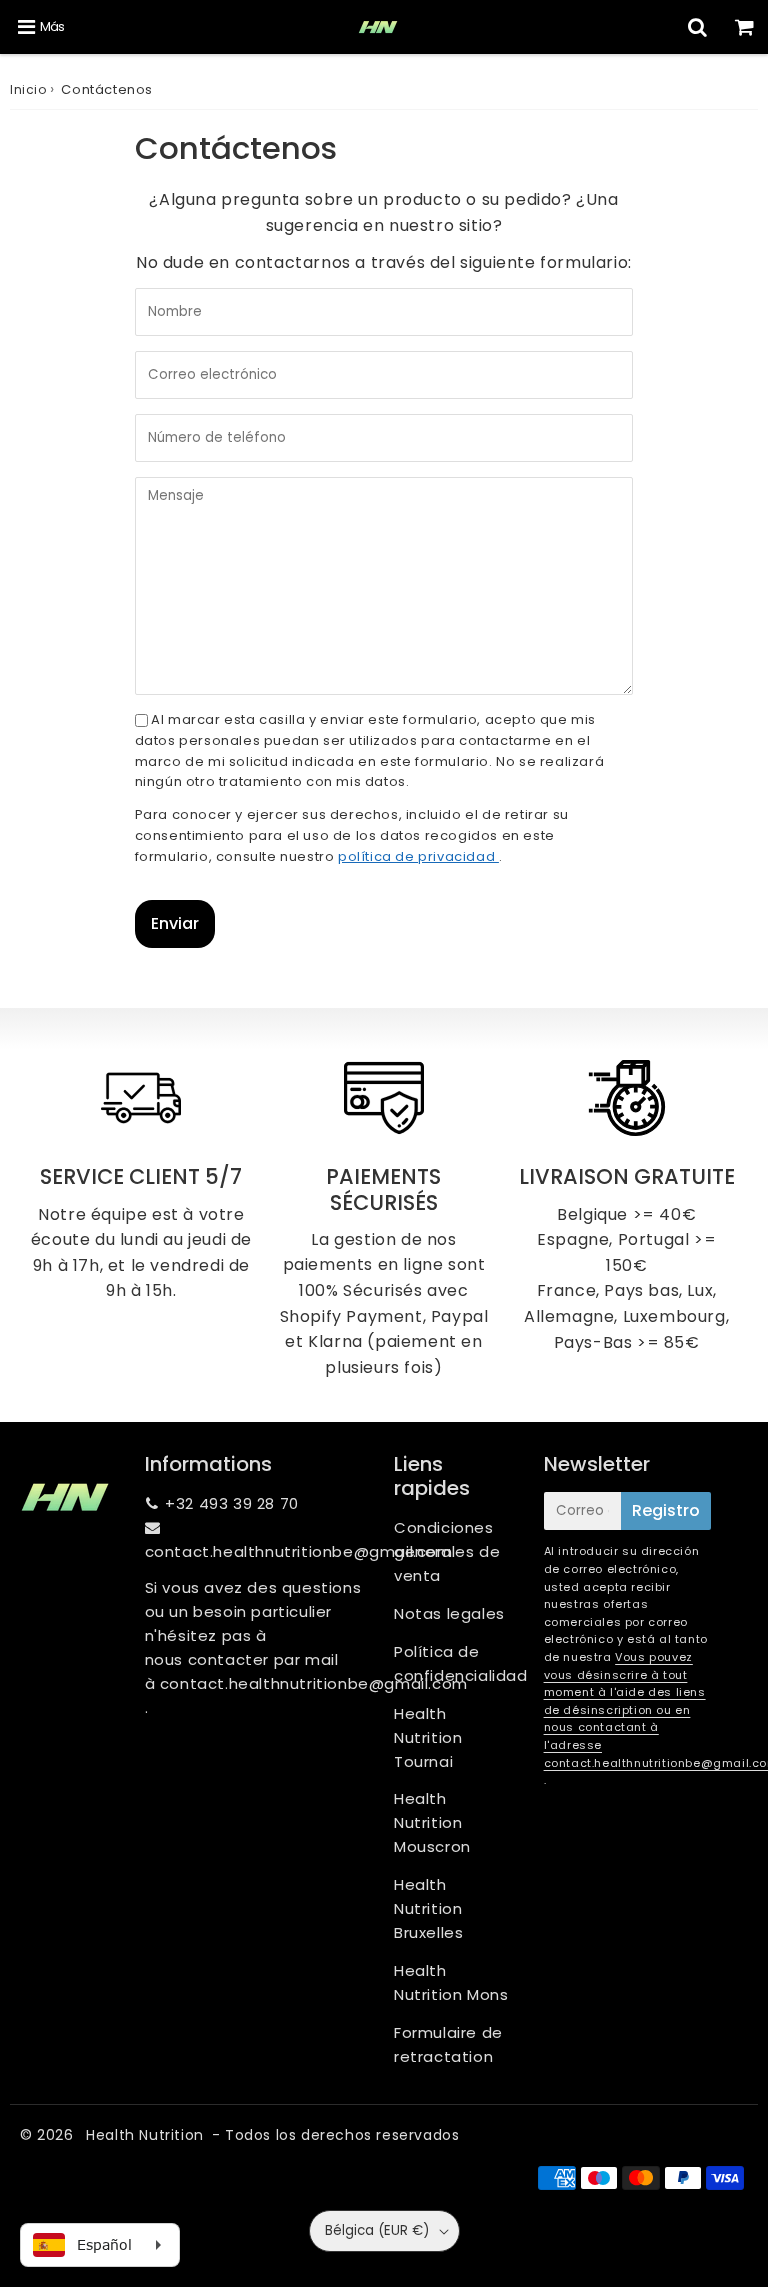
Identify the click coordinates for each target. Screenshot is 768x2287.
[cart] (744, 27)
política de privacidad (418, 856)
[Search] (697, 27)
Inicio (28, 89)
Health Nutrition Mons (451, 1982)
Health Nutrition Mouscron (432, 1822)
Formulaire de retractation (448, 2044)
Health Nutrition (145, 2135)
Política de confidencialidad (459, 1663)
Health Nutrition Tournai (428, 1737)
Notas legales (449, 1613)
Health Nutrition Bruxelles (428, 1908)
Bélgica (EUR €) (377, 2230)
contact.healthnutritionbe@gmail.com (299, 1551)
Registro (666, 1510)
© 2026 (49, 2135)
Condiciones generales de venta (447, 1551)
